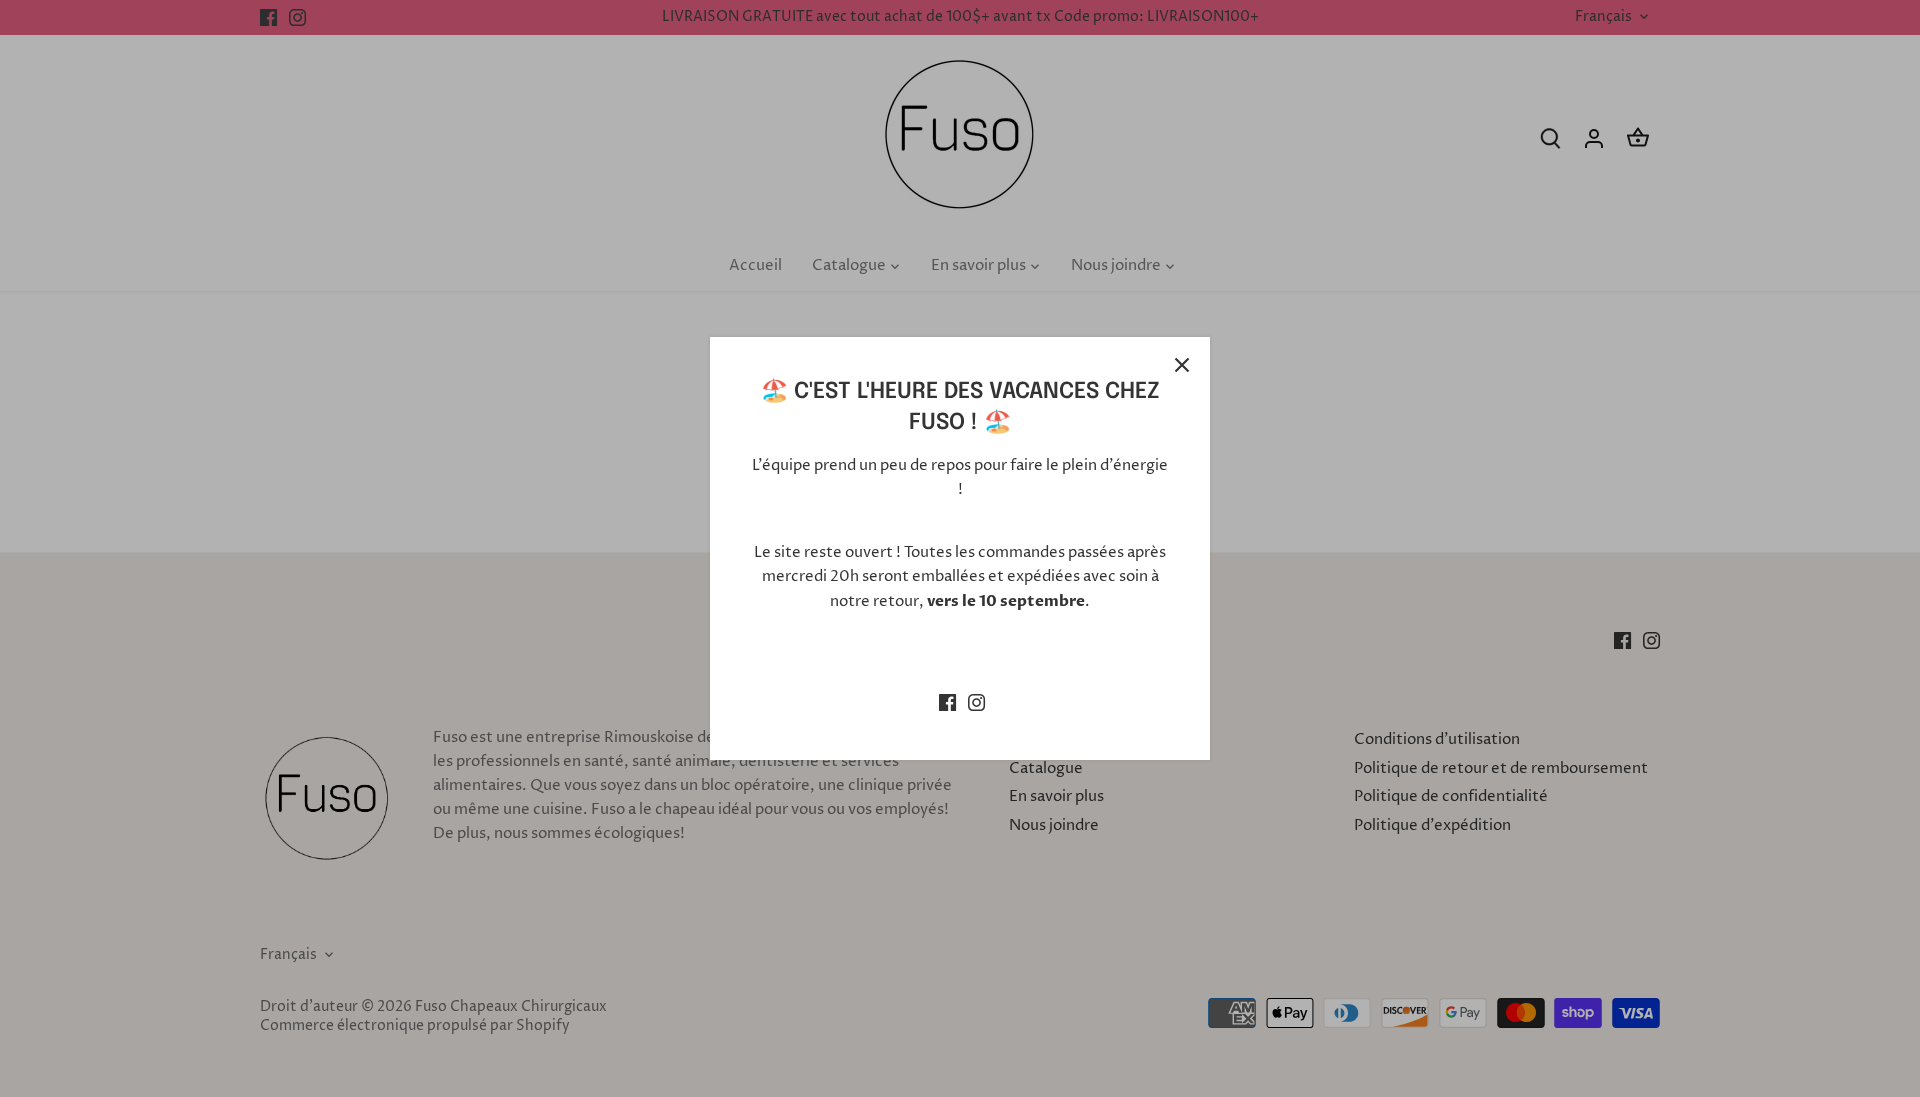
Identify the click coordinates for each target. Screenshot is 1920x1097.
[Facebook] (947, 702)
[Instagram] (976, 702)
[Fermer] (1182, 365)
